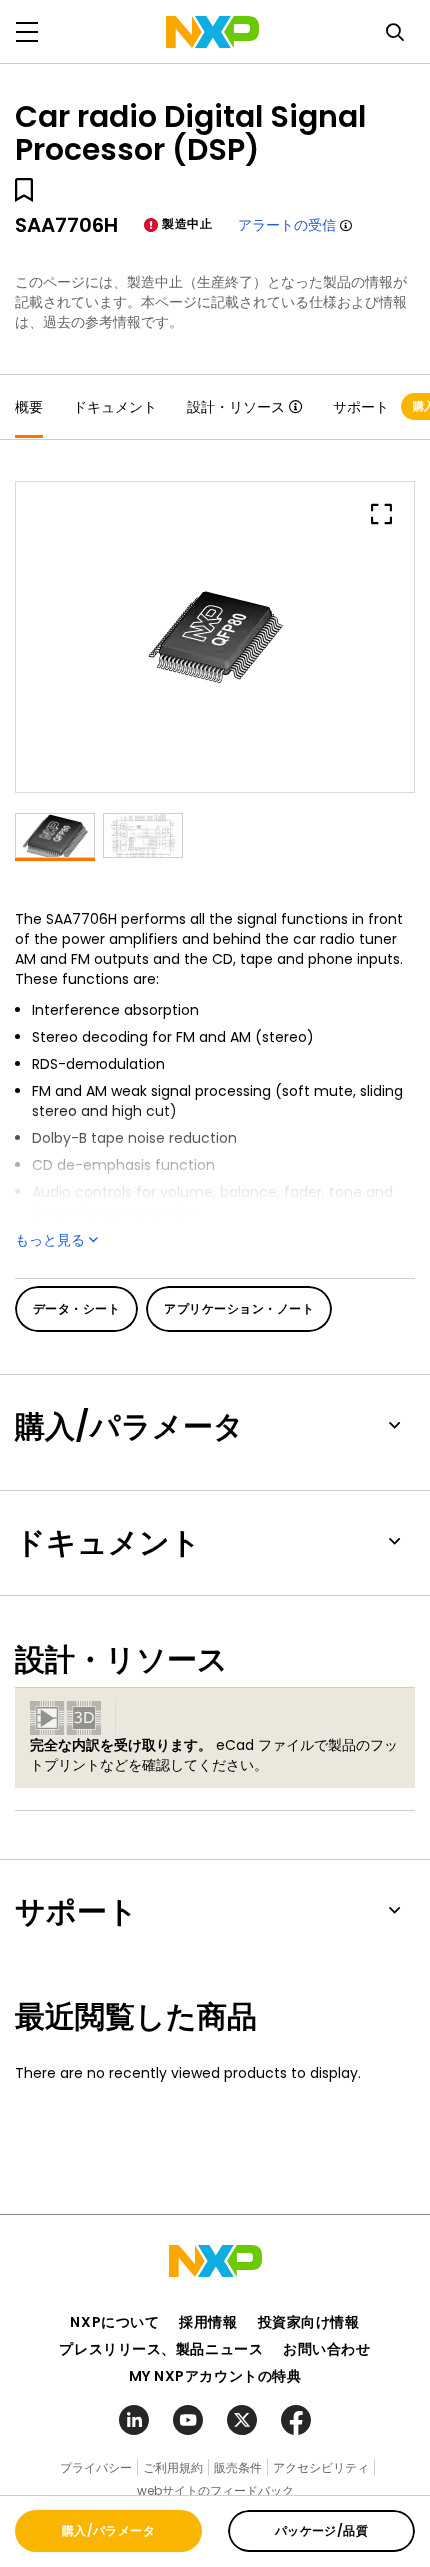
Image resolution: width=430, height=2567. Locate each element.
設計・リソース (236, 407)
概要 (29, 407)
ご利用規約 (173, 2467)
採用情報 (208, 2322)
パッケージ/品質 (322, 2530)
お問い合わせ (326, 2349)
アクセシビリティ (321, 2467)
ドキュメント (115, 407)
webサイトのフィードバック (215, 2490)
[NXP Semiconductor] (212, 32)
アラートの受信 (287, 225)
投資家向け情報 (309, 2322)
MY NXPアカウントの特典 (215, 2376)
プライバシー (96, 2467)
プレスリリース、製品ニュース (161, 2349)
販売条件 (238, 2467)
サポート (361, 407)
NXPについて (114, 2322)
